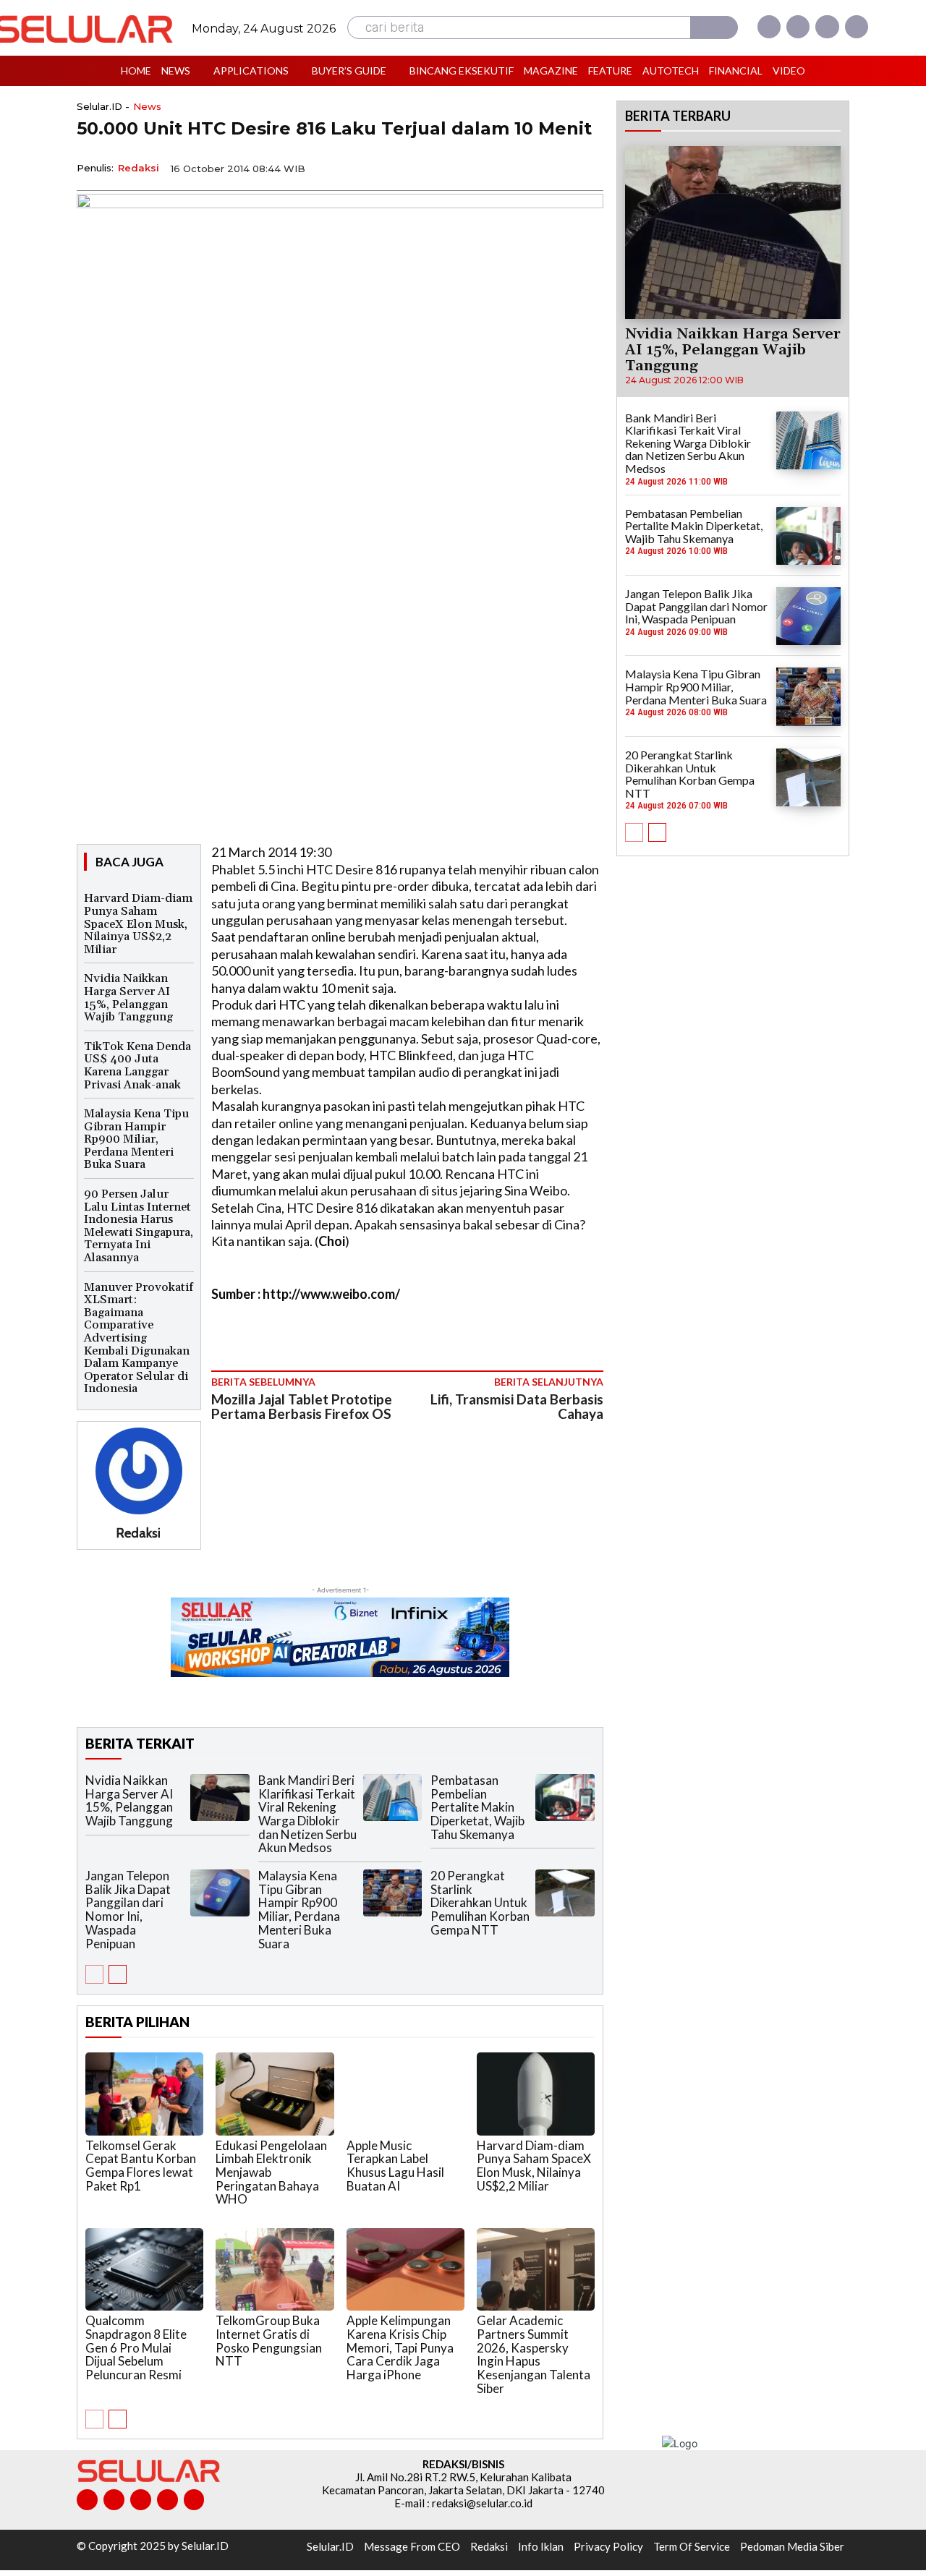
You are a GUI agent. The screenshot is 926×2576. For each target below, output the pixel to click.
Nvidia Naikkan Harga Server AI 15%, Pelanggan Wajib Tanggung (128, 998)
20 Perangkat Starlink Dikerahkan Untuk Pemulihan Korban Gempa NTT (480, 1903)
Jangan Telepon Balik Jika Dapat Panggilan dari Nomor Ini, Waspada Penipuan (128, 1909)
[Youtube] (857, 27)
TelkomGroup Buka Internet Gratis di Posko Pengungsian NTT (269, 2341)
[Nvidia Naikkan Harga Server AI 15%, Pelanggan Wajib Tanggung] (220, 1797)
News (147, 107)
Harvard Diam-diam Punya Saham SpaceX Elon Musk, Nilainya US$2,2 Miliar (138, 924)
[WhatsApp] (521, 167)
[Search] (714, 27)
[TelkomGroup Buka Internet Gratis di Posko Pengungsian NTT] (275, 2269)
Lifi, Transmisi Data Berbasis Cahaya (517, 1407)
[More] (588, 167)
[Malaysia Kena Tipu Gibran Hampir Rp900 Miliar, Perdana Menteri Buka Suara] (393, 1893)
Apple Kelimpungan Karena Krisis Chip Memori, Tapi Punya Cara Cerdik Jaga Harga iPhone (400, 2347)
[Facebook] (769, 27)
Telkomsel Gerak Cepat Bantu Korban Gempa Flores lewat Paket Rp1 (141, 2166)
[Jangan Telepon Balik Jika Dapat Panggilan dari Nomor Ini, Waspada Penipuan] (220, 1893)
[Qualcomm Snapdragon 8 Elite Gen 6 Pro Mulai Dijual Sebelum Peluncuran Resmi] (144, 2269)
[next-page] (118, 1974)
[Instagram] (798, 27)
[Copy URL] (554, 167)
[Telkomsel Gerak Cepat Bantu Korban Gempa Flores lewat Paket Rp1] (144, 2094)
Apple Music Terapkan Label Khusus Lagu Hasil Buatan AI (395, 2166)
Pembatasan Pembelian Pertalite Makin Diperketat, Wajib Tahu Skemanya (477, 1807)
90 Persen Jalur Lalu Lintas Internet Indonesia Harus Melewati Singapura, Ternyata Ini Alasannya (139, 1226)
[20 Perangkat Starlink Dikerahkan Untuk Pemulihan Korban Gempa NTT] (565, 1893)
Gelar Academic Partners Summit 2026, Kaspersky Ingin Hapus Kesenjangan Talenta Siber (534, 2354)
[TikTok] (141, 2500)
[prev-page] (94, 1974)
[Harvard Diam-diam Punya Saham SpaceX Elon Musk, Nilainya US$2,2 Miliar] (536, 2094)
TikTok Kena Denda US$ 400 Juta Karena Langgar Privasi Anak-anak (137, 1066)
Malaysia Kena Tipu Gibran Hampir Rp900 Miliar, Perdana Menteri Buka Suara (136, 1139)
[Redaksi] (139, 1471)
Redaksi (139, 168)
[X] (827, 27)
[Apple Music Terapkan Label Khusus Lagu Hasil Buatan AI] (405, 2094)
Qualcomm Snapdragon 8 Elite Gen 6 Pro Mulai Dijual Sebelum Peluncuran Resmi (136, 2347)
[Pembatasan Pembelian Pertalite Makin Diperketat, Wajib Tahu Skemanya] (565, 1797)
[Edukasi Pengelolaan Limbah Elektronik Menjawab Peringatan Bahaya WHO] (275, 2094)
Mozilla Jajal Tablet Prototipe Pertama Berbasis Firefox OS (302, 1407)
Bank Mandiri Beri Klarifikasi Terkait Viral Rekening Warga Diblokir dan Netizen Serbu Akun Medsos (307, 1814)
